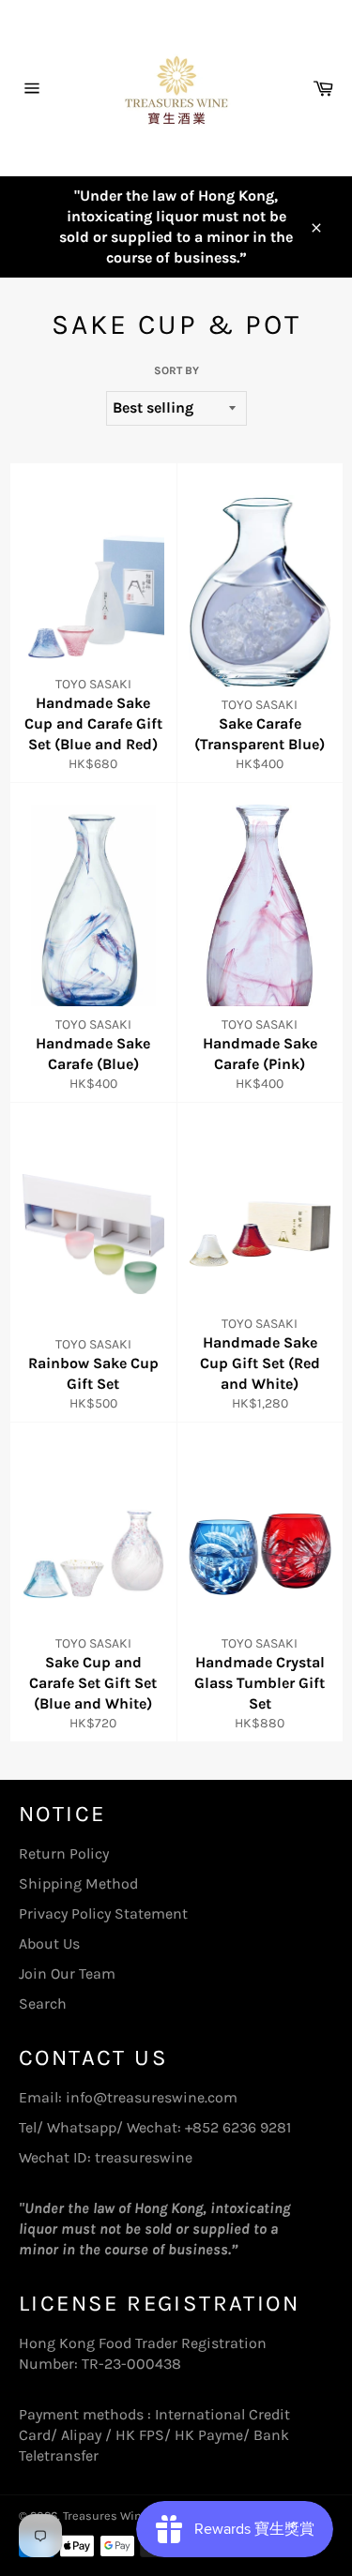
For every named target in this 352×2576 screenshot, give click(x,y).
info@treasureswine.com (152, 2097)
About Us (49, 1943)
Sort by (176, 370)
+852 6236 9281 (238, 2127)
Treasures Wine (106, 2516)
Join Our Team (67, 1973)
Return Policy (64, 1853)
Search (43, 2004)
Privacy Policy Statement (103, 1913)
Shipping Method (78, 1883)
